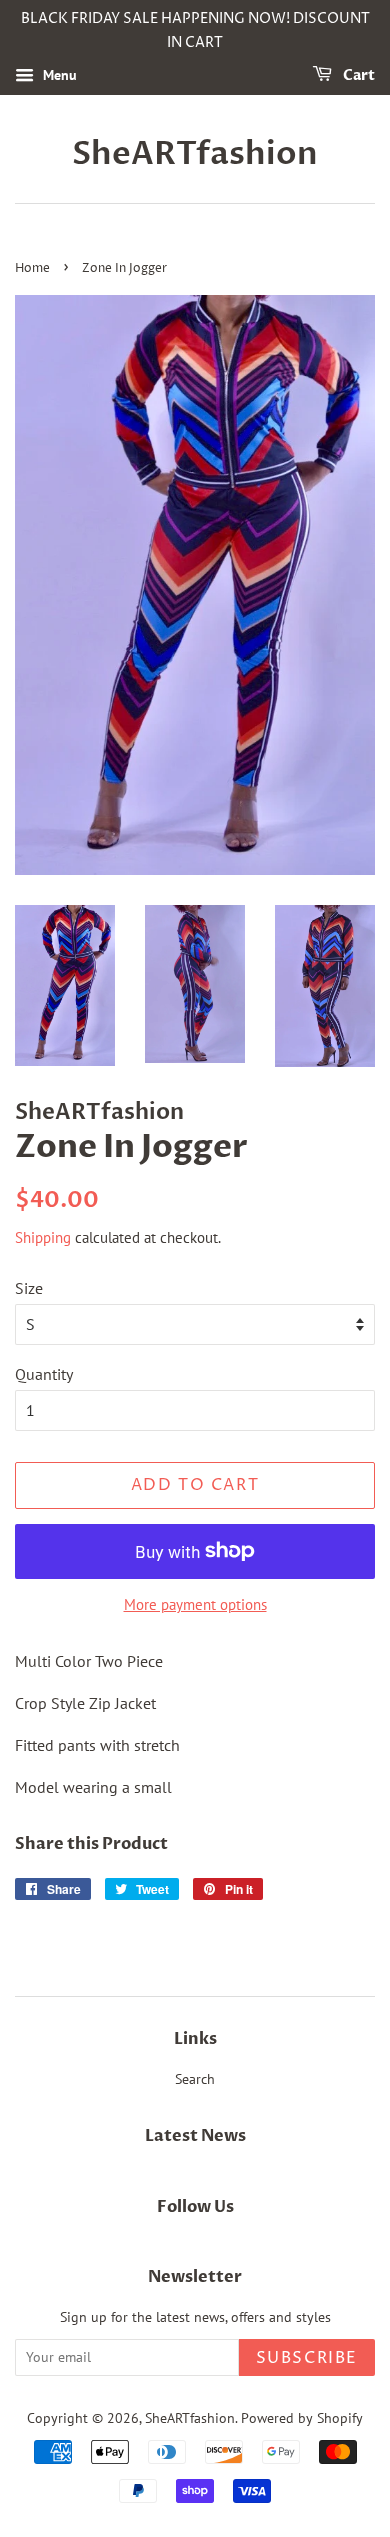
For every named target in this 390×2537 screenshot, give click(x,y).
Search (195, 2079)
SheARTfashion (195, 154)
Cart (357, 75)
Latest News (195, 2136)
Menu (58, 75)
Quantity (44, 1374)
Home (32, 268)
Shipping (43, 1237)
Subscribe (307, 2358)
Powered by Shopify (302, 2418)
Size (29, 1288)
